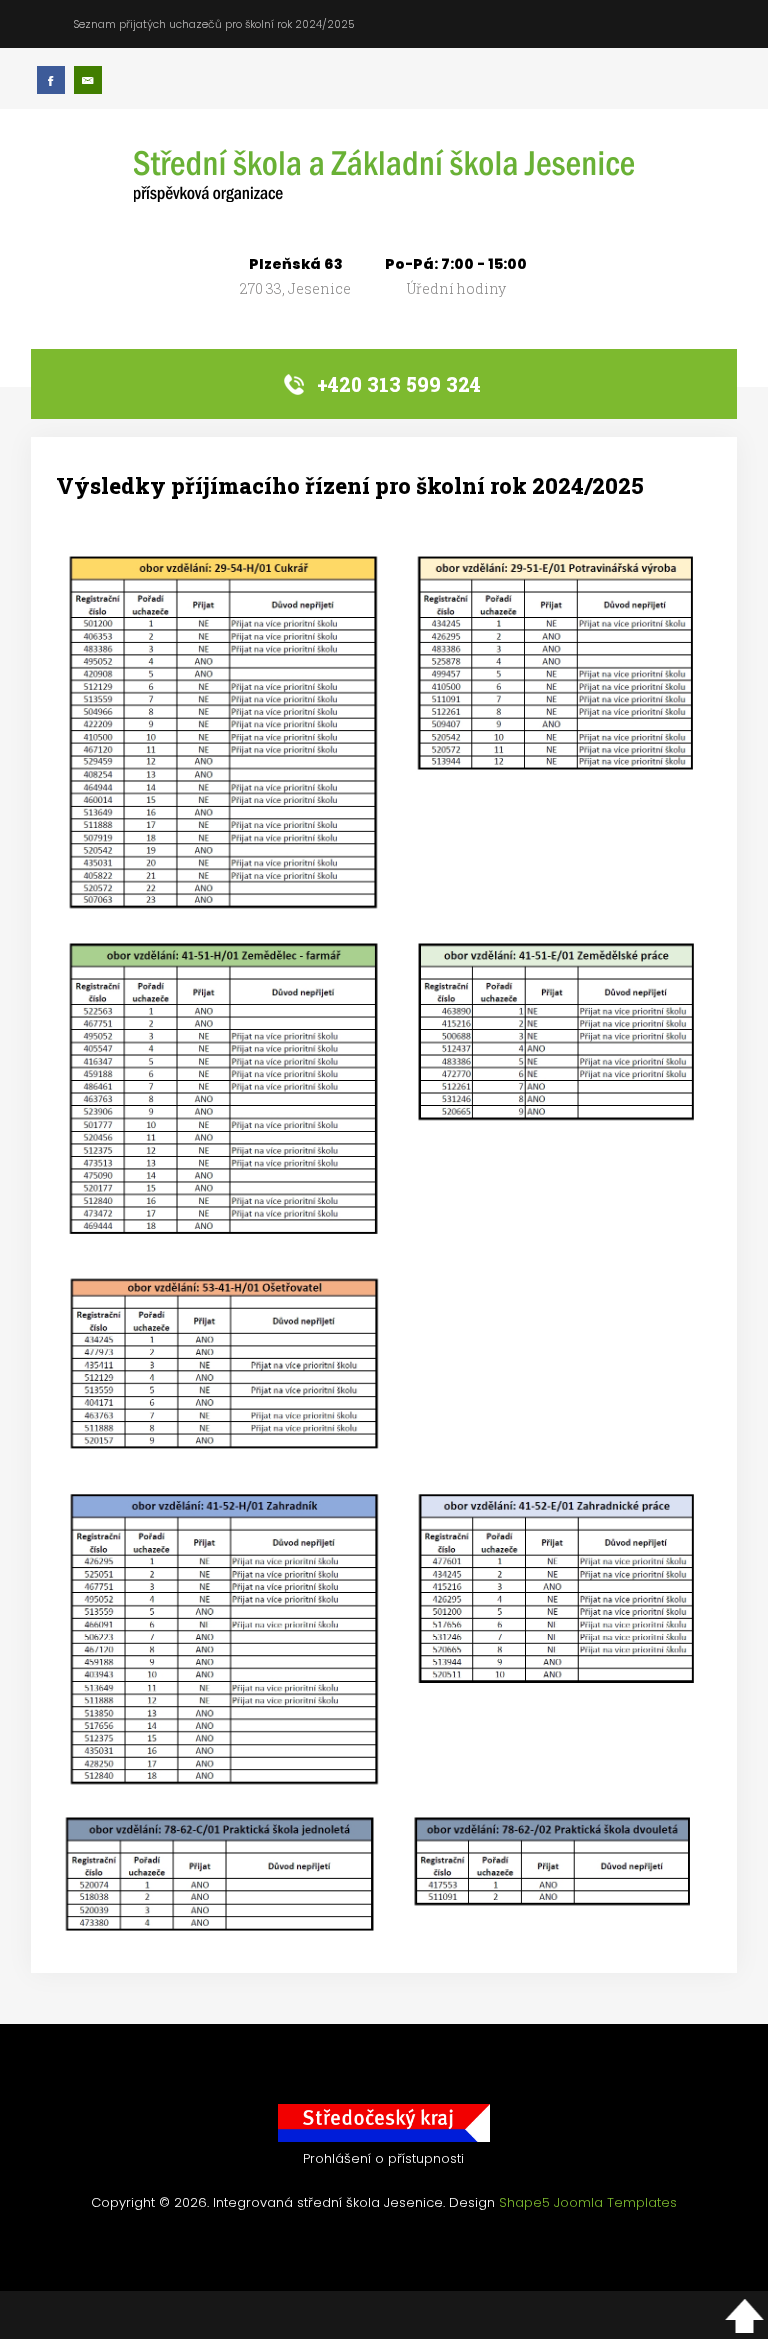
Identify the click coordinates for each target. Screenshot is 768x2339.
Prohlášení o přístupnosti (383, 2158)
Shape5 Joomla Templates (588, 2202)
